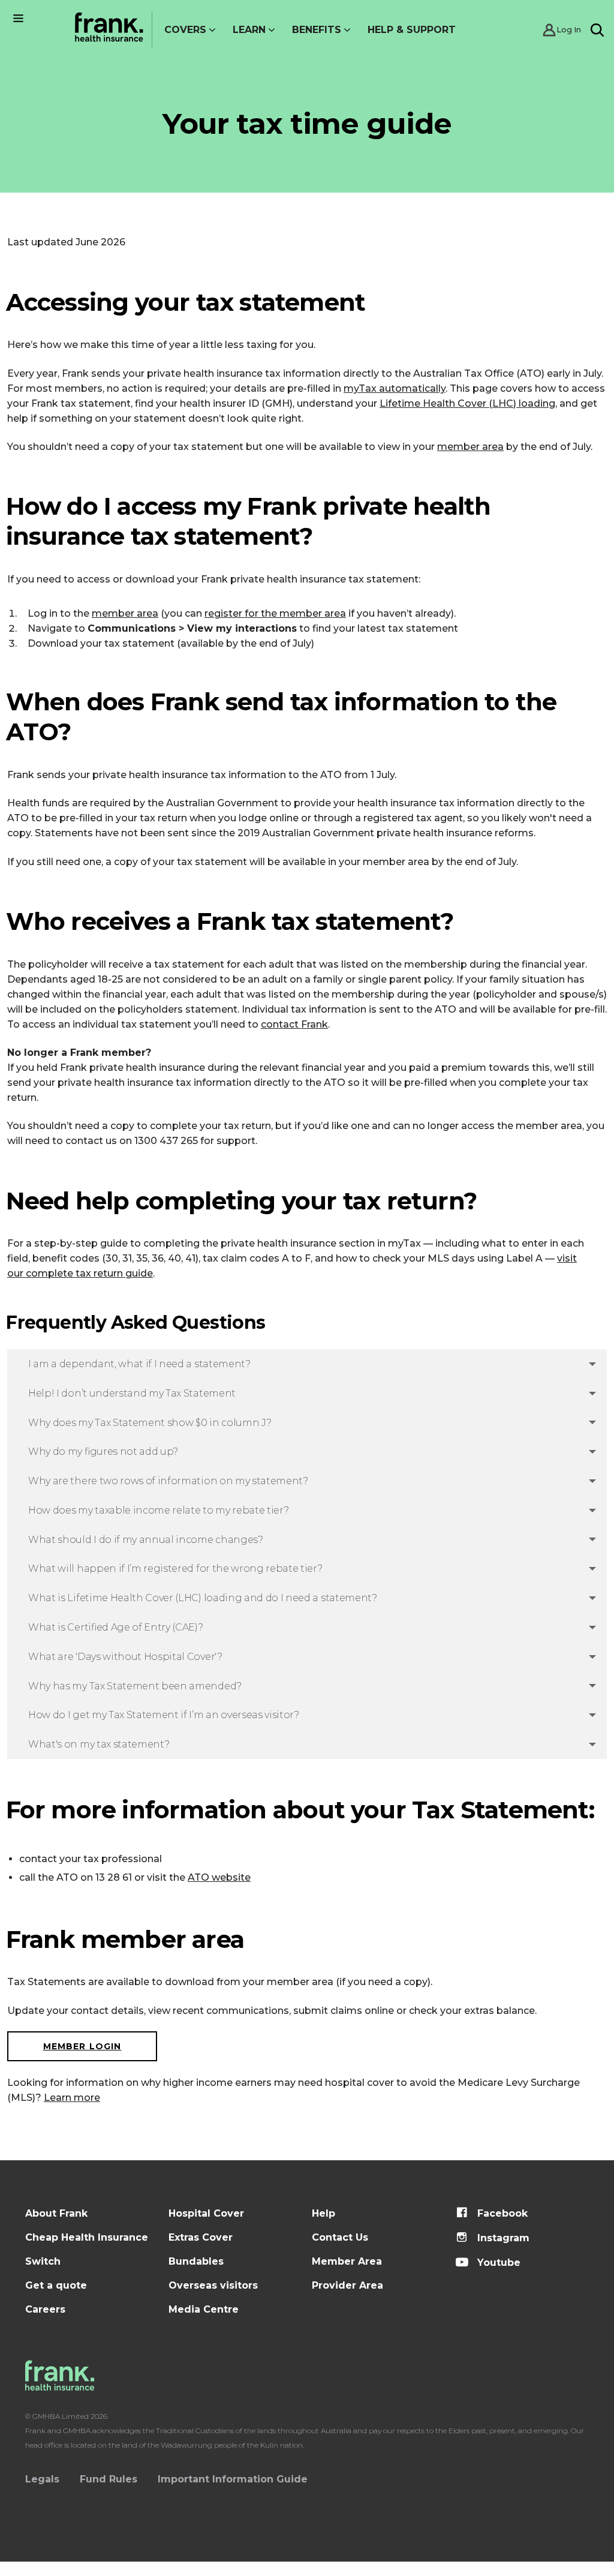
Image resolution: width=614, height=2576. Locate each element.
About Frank (56, 2213)
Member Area (347, 2261)
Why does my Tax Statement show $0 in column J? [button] (150, 1423)
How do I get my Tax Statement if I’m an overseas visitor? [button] (164, 1715)
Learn (249, 30)
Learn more (72, 2098)
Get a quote (56, 2285)
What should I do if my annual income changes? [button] (146, 1540)
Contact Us (340, 2237)
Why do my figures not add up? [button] (103, 1451)
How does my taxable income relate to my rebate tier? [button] (158, 1510)
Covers (185, 30)
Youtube (497, 2263)
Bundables (196, 2261)
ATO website (219, 1877)
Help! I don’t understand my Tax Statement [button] (132, 1393)
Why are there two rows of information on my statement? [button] (168, 1481)
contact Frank (294, 1024)
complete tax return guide (88, 1273)
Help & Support (412, 30)
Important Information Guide (233, 2479)
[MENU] (18, 18)
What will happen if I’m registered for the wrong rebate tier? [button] (175, 1568)
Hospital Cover (206, 2213)
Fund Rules (109, 2479)
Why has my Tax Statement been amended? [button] (135, 1686)
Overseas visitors (213, 2285)
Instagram (502, 2238)
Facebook (501, 2213)
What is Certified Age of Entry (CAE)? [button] (115, 1627)
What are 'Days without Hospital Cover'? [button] (125, 1657)
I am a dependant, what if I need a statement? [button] (139, 1364)
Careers (45, 2309)
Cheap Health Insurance (87, 2237)
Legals (42, 2479)
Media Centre (204, 2309)
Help (323, 2213)
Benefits (317, 30)
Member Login (82, 2046)
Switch (43, 2261)
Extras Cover (201, 2237)
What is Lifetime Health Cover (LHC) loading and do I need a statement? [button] (203, 1598)
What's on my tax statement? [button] (99, 1744)
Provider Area (347, 2285)
